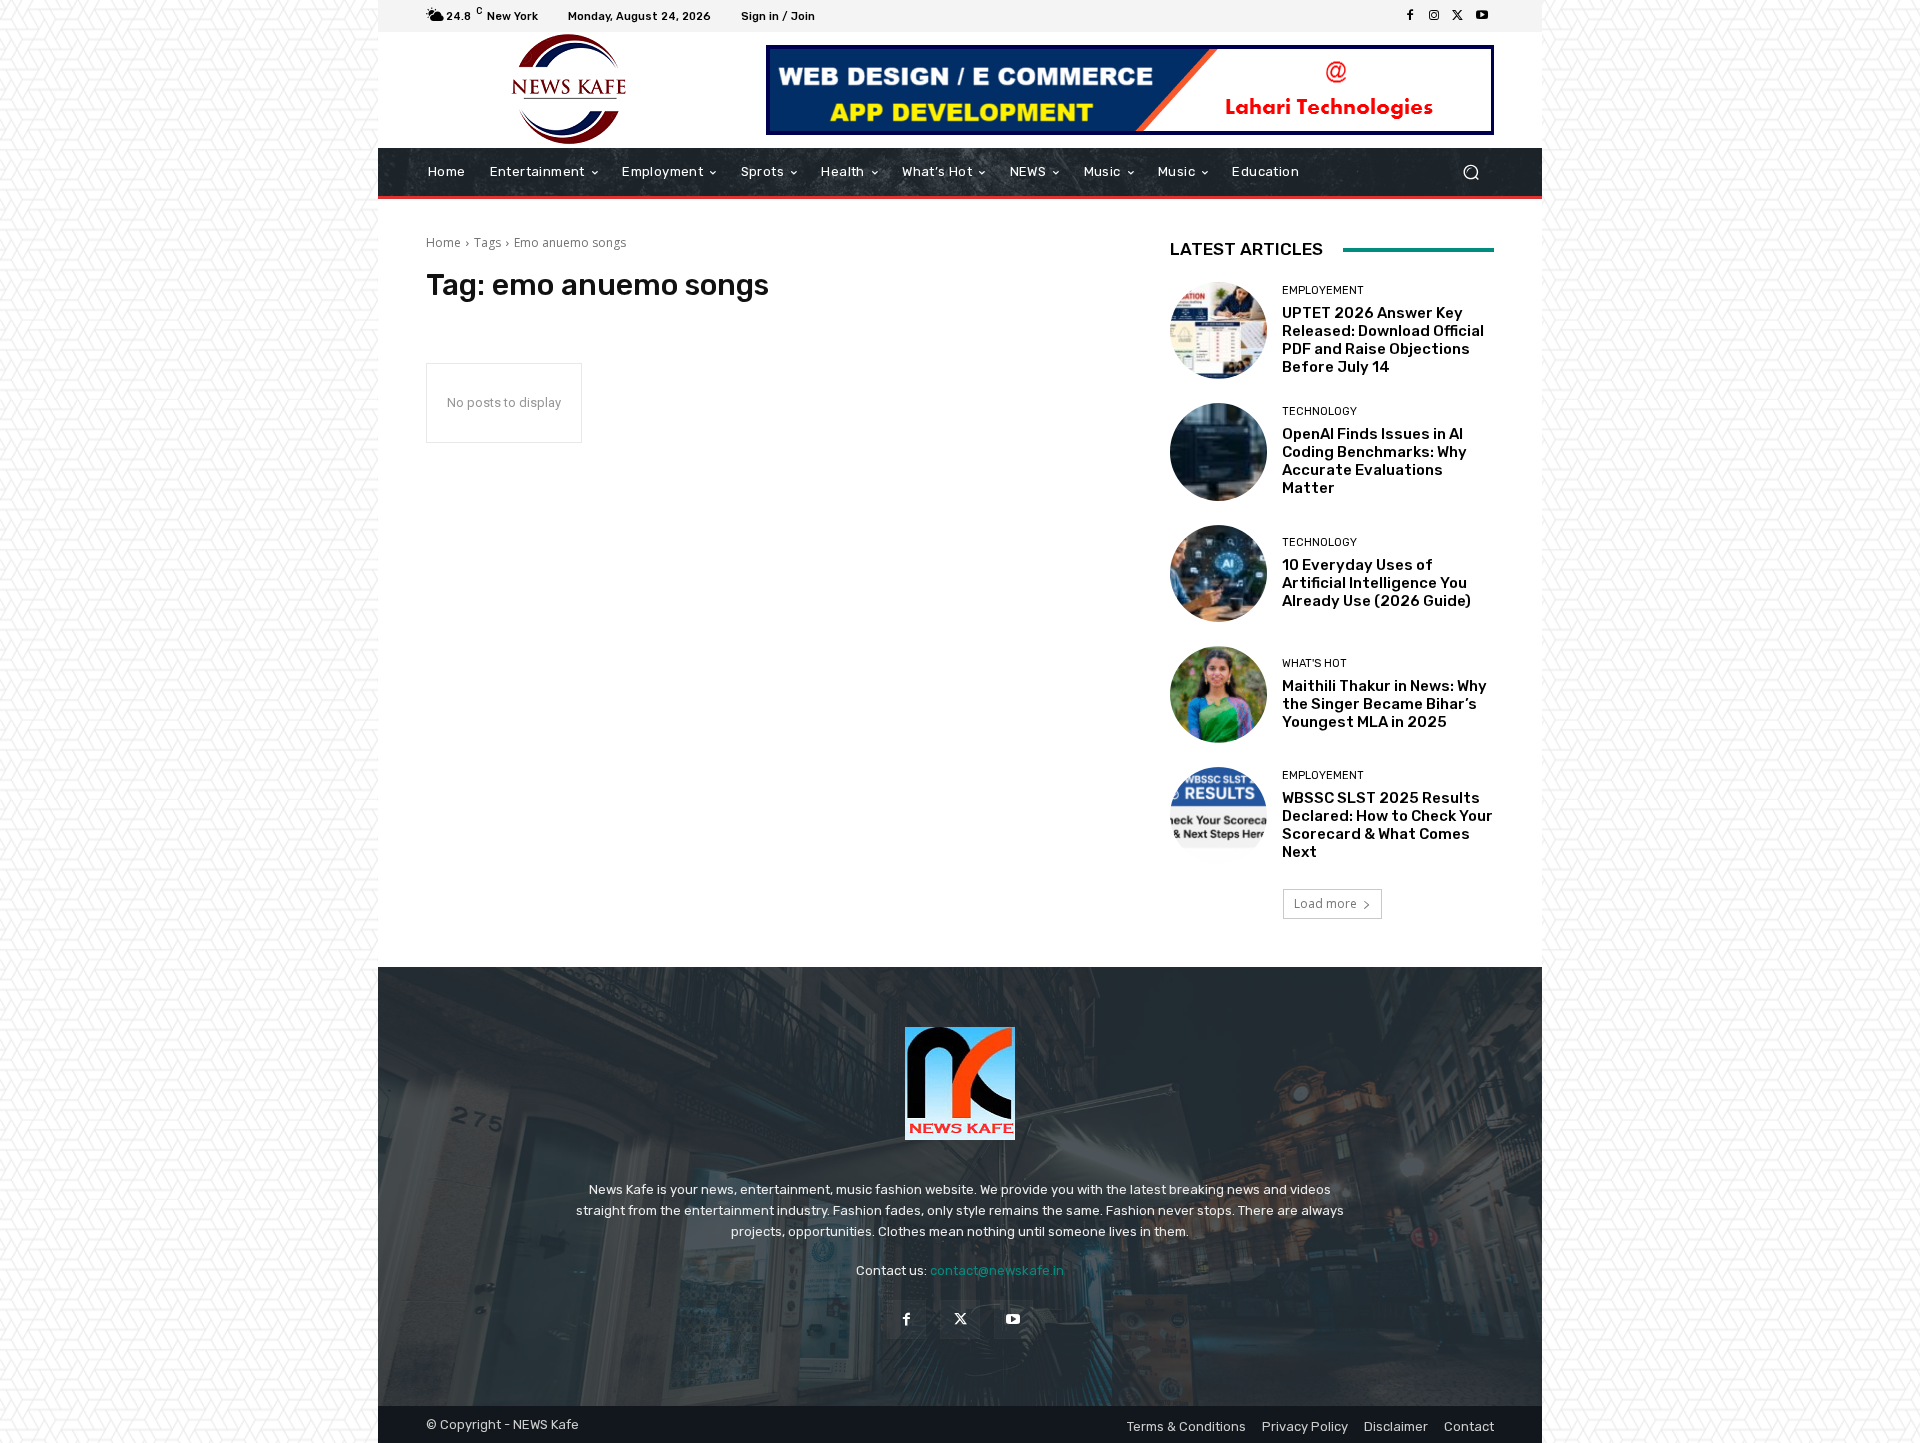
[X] (1458, 16)
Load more (1325, 903)
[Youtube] (1482, 16)
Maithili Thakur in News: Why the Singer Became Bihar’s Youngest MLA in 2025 (1384, 704)
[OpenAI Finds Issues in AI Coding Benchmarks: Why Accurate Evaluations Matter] (1218, 451)
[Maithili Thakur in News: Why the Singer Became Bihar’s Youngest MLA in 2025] (1218, 694)
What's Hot (1314, 663)
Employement (1323, 290)
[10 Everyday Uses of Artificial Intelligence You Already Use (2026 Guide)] (1218, 573)
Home (443, 242)
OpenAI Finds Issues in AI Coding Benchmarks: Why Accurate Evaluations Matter (1374, 461)
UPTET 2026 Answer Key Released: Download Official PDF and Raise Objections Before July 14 (1383, 340)
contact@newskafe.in (997, 1270)
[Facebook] (1410, 16)
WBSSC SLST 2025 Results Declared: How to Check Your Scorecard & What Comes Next (1387, 825)
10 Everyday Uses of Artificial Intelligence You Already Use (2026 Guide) (1376, 583)
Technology (1319, 411)
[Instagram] (1434, 16)
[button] (1470, 172)
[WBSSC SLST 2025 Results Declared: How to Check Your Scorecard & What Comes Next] (1218, 815)
